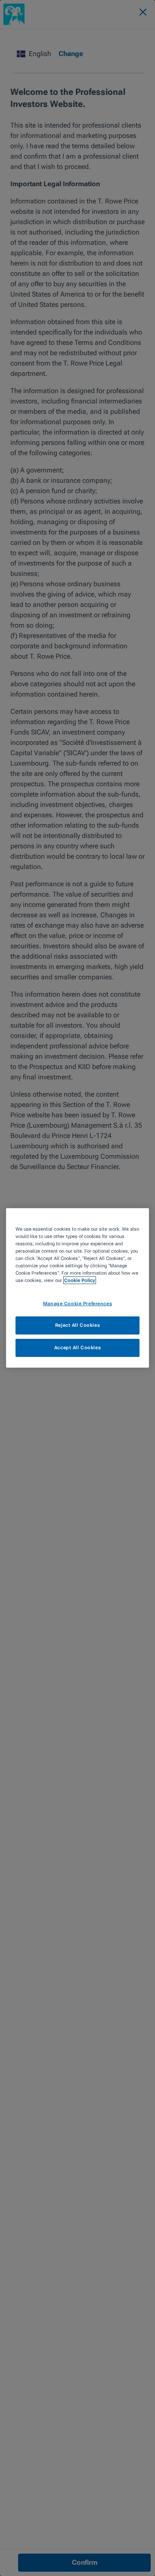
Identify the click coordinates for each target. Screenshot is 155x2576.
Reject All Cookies (77, 1325)
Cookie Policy (80, 1280)
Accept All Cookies (77, 1347)
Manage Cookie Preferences (77, 1303)
